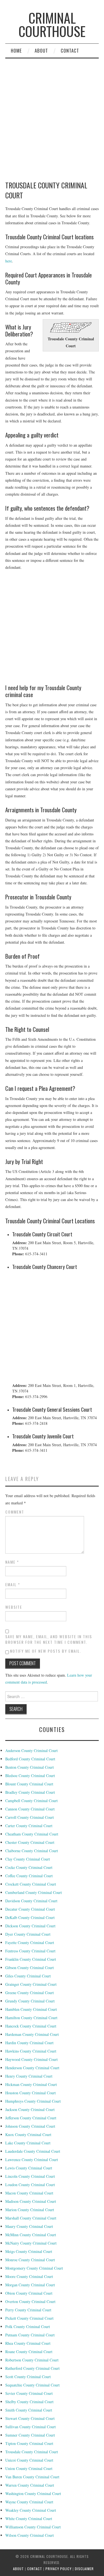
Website (14, 1607)
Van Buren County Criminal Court (32, 2477)
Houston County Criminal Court (31, 2093)
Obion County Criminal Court (29, 2293)
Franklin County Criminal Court (31, 1959)
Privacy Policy (59, 2569)
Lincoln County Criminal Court (30, 2176)
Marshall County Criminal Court (31, 2218)
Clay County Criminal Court (28, 1859)
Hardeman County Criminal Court (32, 2034)
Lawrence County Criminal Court (32, 2160)
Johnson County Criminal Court (30, 2126)
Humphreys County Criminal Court (33, 2101)
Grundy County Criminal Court (30, 2001)
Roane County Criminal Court (29, 2352)
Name (12, 1562)
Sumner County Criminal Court (30, 2435)
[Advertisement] (52, 628)
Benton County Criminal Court (30, 1767)
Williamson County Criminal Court (33, 2527)
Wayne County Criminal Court (29, 2502)
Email (13, 1585)
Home (16, 51)
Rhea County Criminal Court (28, 2343)
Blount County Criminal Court (29, 1784)
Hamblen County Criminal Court (31, 2009)
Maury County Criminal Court (29, 2226)
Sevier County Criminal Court (29, 2393)
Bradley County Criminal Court (30, 1792)
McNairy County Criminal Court (31, 2243)
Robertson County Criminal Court (32, 2360)
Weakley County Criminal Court (31, 2510)
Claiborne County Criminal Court (32, 1851)
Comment (15, 1512)
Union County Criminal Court (29, 2468)
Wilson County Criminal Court (30, 2535)
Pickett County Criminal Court (29, 2318)
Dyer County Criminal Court (28, 1934)
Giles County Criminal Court (28, 1976)
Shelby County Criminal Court (29, 2402)
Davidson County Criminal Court (31, 1901)
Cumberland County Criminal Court (34, 1892)
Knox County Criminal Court (28, 2135)
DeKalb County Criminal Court (30, 1917)
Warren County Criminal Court (30, 2485)
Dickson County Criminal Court (30, 1926)
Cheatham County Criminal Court (32, 1834)
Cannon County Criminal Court (30, 1809)
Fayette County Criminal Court (30, 1943)
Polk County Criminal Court (28, 2327)
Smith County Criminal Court (29, 2410)
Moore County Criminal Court (29, 2276)
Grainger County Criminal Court (31, 1984)
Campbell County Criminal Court (31, 1801)
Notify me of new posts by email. (46, 1651)
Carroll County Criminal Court (30, 1817)
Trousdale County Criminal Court (32, 2452)
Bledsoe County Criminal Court (30, 1776)
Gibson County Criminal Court (30, 1968)
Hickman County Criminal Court (31, 2084)
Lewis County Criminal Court (29, 2168)
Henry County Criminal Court (29, 2076)
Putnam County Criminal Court (30, 2335)
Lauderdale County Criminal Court (33, 2151)
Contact (70, 51)
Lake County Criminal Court (28, 2143)
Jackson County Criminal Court (30, 2109)
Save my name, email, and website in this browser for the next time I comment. (49, 1639)
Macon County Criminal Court (29, 2193)
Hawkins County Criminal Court (31, 2051)
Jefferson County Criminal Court (31, 2118)
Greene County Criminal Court (30, 1993)
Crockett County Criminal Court (31, 1884)
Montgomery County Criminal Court (34, 2268)
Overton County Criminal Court (30, 2301)
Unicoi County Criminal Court (29, 2460)
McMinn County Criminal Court (31, 2235)
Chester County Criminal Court (30, 1842)
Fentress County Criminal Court (30, 1951)
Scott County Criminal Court (28, 2377)
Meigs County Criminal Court (29, 2251)
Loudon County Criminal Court (30, 2185)
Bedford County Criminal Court (30, 1759)
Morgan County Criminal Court (30, 2285)
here (9, 261)
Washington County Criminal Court (33, 2493)
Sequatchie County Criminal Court (32, 2385)
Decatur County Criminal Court (30, 1909)
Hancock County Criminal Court (31, 2026)
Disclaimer (84, 2569)
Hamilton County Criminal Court (31, 2018)
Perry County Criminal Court (28, 2310)
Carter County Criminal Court (29, 1826)
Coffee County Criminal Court (29, 1876)
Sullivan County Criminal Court (31, 2427)
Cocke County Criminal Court (29, 1867)
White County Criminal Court (29, 2519)
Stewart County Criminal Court (30, 2418)
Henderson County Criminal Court (32, 2068)
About (41, 51)
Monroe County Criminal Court (30, 2260)
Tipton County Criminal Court (29, 2443)
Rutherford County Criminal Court (32, 2368)
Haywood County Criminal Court (31, 2059)
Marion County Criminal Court (30, 2210)
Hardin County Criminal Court (29, 2043)
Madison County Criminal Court (31, 2201)
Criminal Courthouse (52, 24)
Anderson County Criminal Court (31, 1750)
